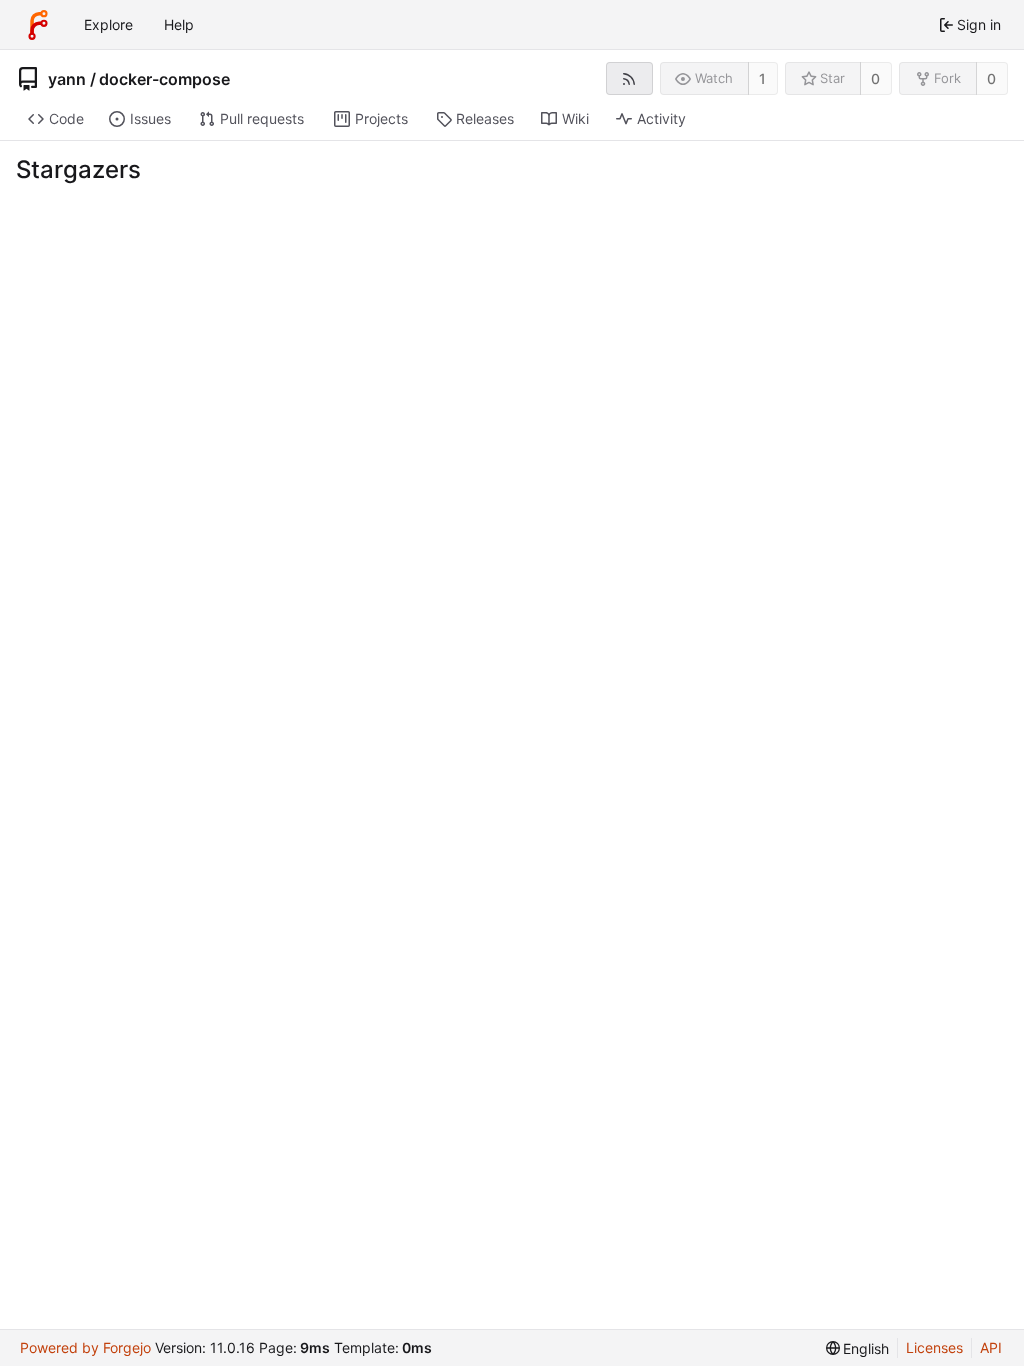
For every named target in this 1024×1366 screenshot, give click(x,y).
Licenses (934, 1347)
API (991, 1347)
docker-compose (164, 79)
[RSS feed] (629, 78)
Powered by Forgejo (85, 1347)
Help (179, 24)
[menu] (858, 1348)
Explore (108, 24)
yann (67, 79)
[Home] (38, 25)
